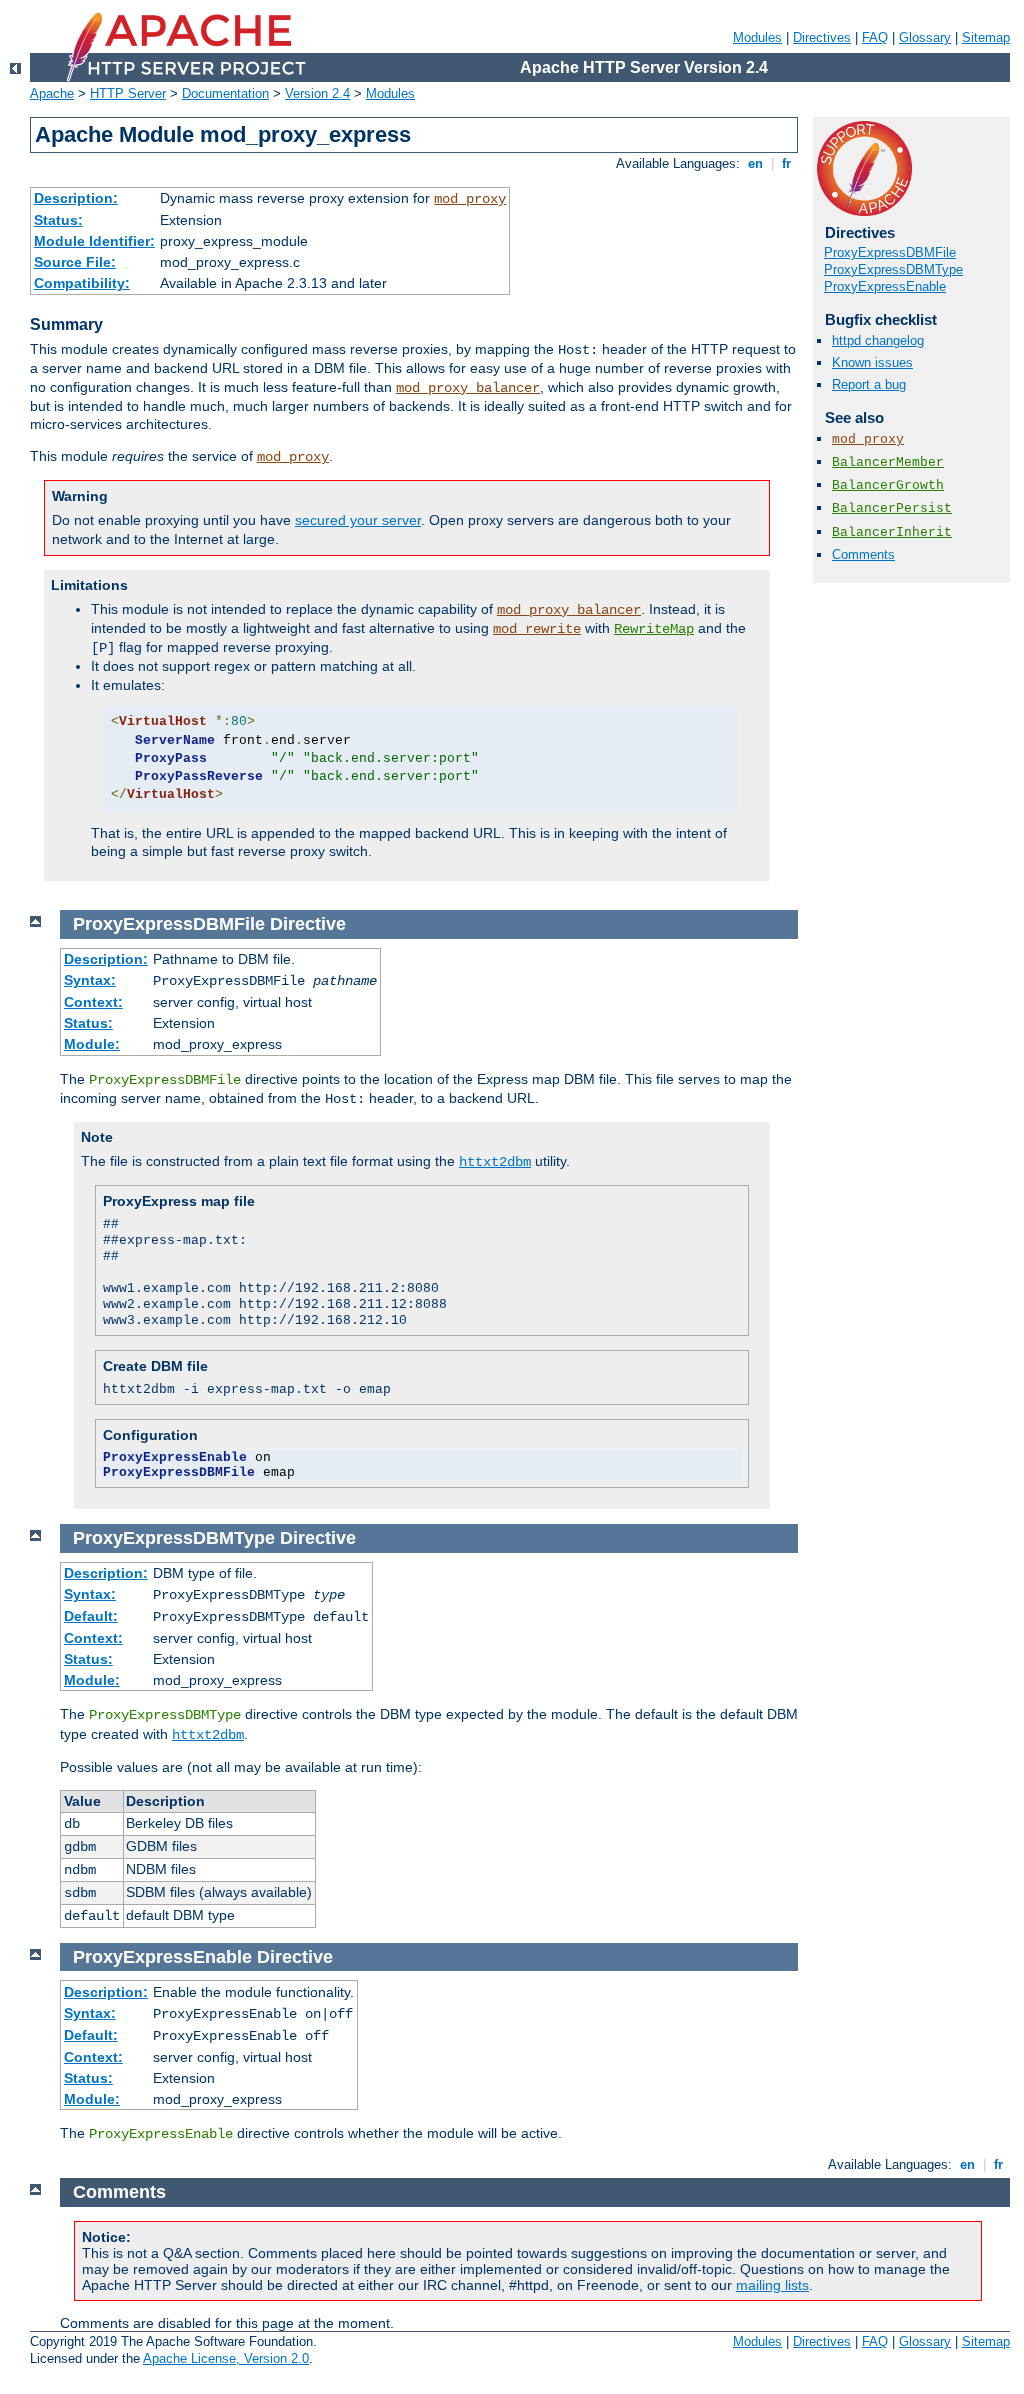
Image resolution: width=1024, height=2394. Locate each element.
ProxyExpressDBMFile (890, 252)
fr (786, 163)
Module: (92, 1044)
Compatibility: (82, 283)
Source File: (75, 262)
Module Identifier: (94, 241)
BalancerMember (888, 462)
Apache (52, 93)
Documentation (225, 93)
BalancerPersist (892, 508)
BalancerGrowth (888, 485)
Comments (863, 554)
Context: (93, 1002)
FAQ (875, 37)
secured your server (358, 520)
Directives (822, 37)
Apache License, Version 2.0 (226, 2358)
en (755, 163)
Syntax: (90, 980)
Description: (76, 198)
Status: (58, 220)
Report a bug (869, 384)
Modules (757, 37)
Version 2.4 (317, 93)
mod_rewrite (537, 629)
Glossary (925, 37)
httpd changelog (878, 340)
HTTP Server (128, 93)
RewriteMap (654, 629)
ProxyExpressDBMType (893, 269)
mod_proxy (470, 199)
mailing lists (772, 2285)
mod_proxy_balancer (468, 388)
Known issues (872, 362)
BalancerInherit (892, 532)
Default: (91, 1616)
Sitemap (986, 37)
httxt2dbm (495, 1162)
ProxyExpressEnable (885, 286)
